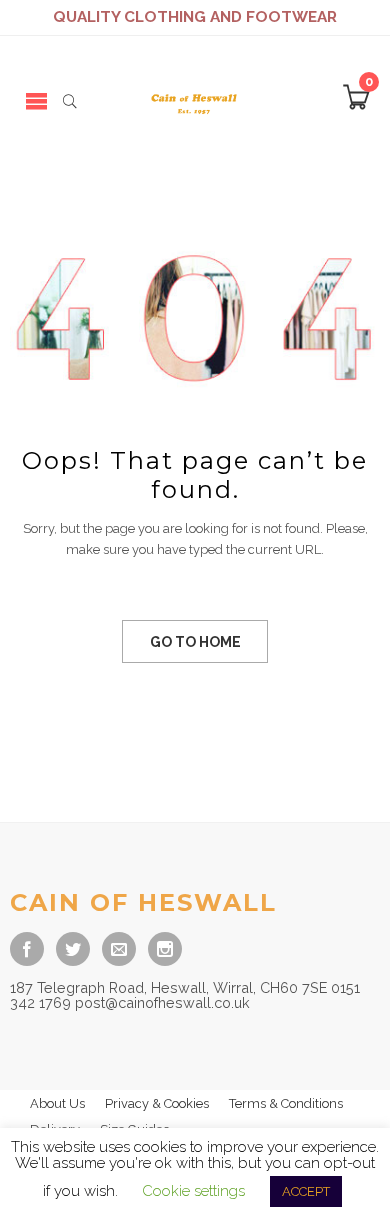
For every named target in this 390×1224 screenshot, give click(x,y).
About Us (57, 1103)
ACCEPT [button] (306, 1191)
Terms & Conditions (286, 1103)
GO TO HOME (195, 642)
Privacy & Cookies (157, 1103)
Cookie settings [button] (193, 1191)
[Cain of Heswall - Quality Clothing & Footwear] (195, 100)
